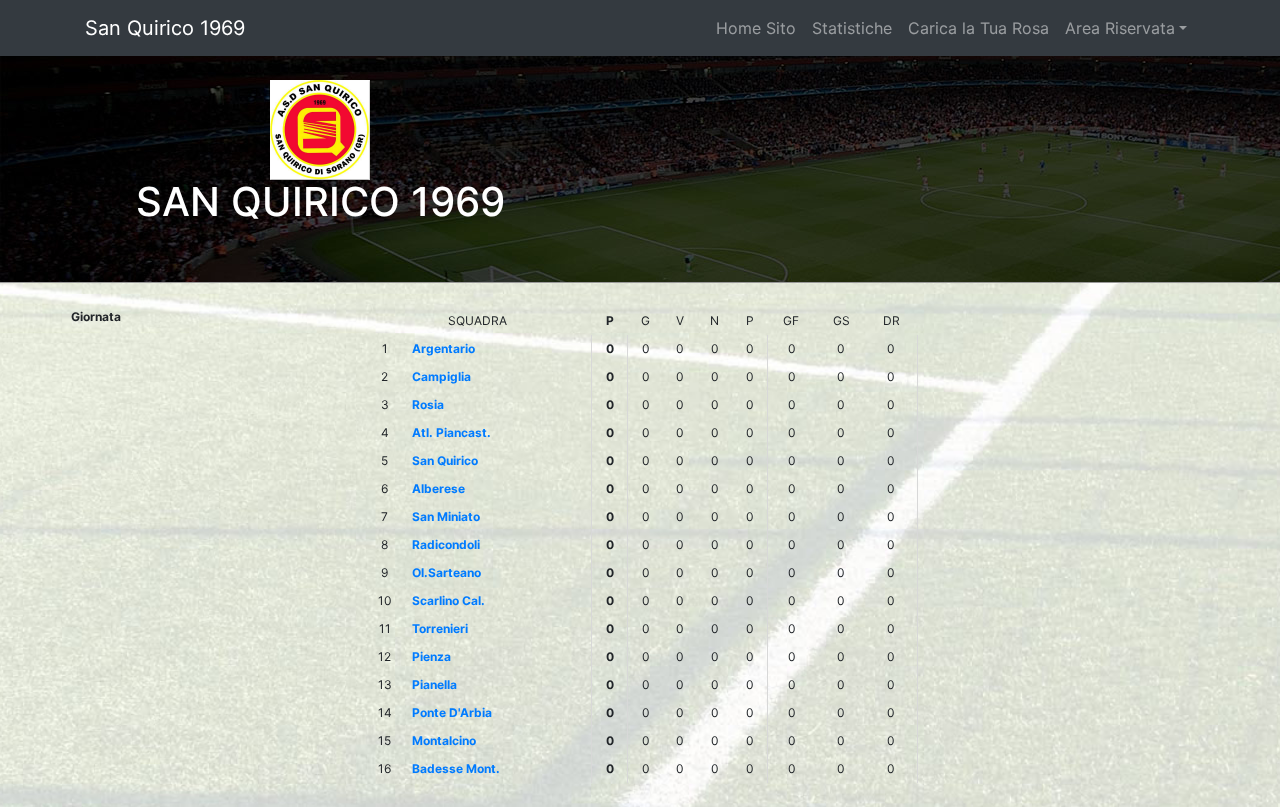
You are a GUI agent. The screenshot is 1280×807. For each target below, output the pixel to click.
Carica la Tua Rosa (978, 28)
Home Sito (756, 28)
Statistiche (852, 28)
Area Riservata (1120, 28)
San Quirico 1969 (165, 28)
